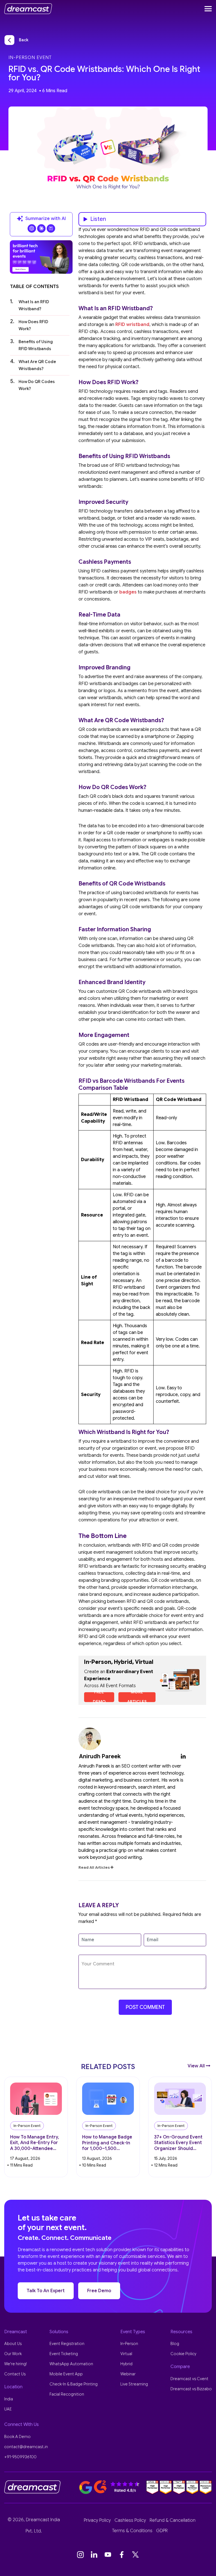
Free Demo (99, 1697)
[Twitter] (136, 2555)
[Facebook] (122, 2555)
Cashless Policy (130, 2520)
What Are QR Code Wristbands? (37, 365)
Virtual (126, 2354)
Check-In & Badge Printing (74, 2384)
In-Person (129, 2344)
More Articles (137, 1697)
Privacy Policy (97, 2520)
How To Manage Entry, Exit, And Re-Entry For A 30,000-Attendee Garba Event (35, 2143)
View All (197, 2066)
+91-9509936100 (20, 2457)
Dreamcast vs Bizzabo (191, 2389)
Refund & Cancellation (173, 2520)
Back (24, 40)
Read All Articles (94, 1867)
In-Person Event (30, 58)
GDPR (162, 2531)
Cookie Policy (183, 2354)
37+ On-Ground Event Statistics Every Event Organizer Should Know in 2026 (178, 2143)
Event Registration (67, 2344)
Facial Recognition (67, 2394)
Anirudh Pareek (100, 1756)
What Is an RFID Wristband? (34, 305)
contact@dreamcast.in (26, 2447)
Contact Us (15, 2374)
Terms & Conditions (132, 2531)
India (9, 2399)
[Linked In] (94, 2555)
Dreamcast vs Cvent (189, 2379)
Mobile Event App (66, 2374)
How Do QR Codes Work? (37, 385)
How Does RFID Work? (33, 325)
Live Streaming (134, 2384)
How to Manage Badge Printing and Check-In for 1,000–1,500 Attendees (107, 2143)
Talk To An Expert (46, 2291)
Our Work (13, 2354)
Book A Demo (17, 2437)
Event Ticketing (64, 2354)
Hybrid (126, 2364)
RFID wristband (132, 325)
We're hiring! (15, 2364)
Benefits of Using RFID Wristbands (36, 345)
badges (128, 592)
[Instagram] (80, 2555)
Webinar (128, 2374)
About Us (13, 2344)
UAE (8, 2409)
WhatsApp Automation (71, 2364)
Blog (175, 2344)
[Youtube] (108, 2555)
